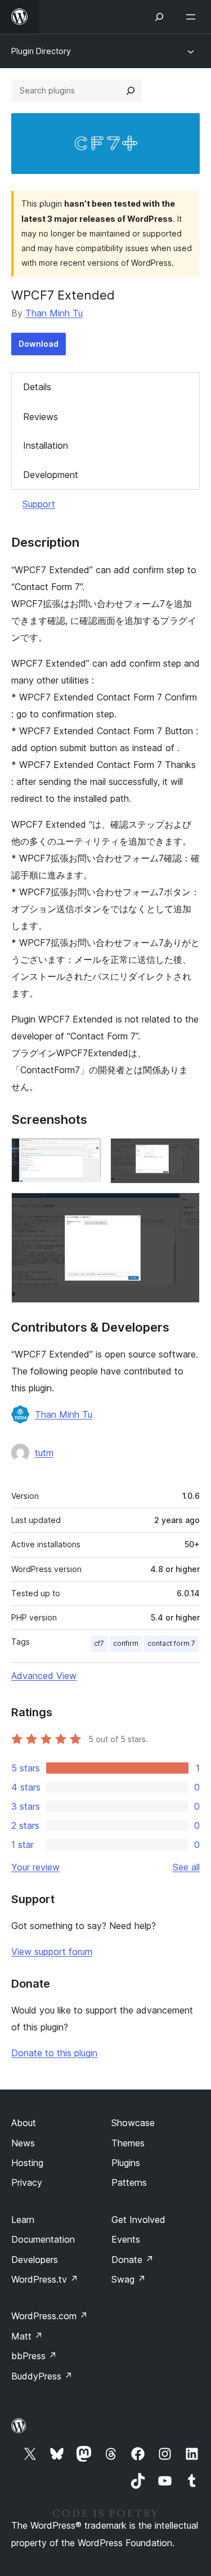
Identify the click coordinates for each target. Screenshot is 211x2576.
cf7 (99, 1643)
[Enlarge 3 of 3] (185, 1208)
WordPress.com (50, 2316)
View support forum (52, 1952)
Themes (128, 2143)
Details (37, 387)
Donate (133, 2260)
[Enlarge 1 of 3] (86, 1153)
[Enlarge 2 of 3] (185, 1153)
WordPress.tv (45, 2279)
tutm (44, 1453)
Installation (46, 445)
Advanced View (44, 1676)
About (24, 2123)
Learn (23, 2220)
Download (39, 344)
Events (126, 2239)
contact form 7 (171, 1643)
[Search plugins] (131, 91)
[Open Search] (159, 17)
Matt (27, 2336)
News (23, 2143)
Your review (35, 1867)
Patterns (129, 2182)
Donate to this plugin (54, 2053)
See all (186, 1867)
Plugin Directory (41, 51)
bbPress (34, 2356)
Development (51, 475)
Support (39, 504)
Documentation (43, 2239)
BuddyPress (42, 2376)
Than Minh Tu (54, 313)
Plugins (126, 2163)
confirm (126, 1643)
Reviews (41, 417)
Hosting (27, 2163)
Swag (129, 2279)
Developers (35, 2260)
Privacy (27, 2182)
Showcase (133, 2123)
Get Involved (138, 2220)
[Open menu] (193, 17)
